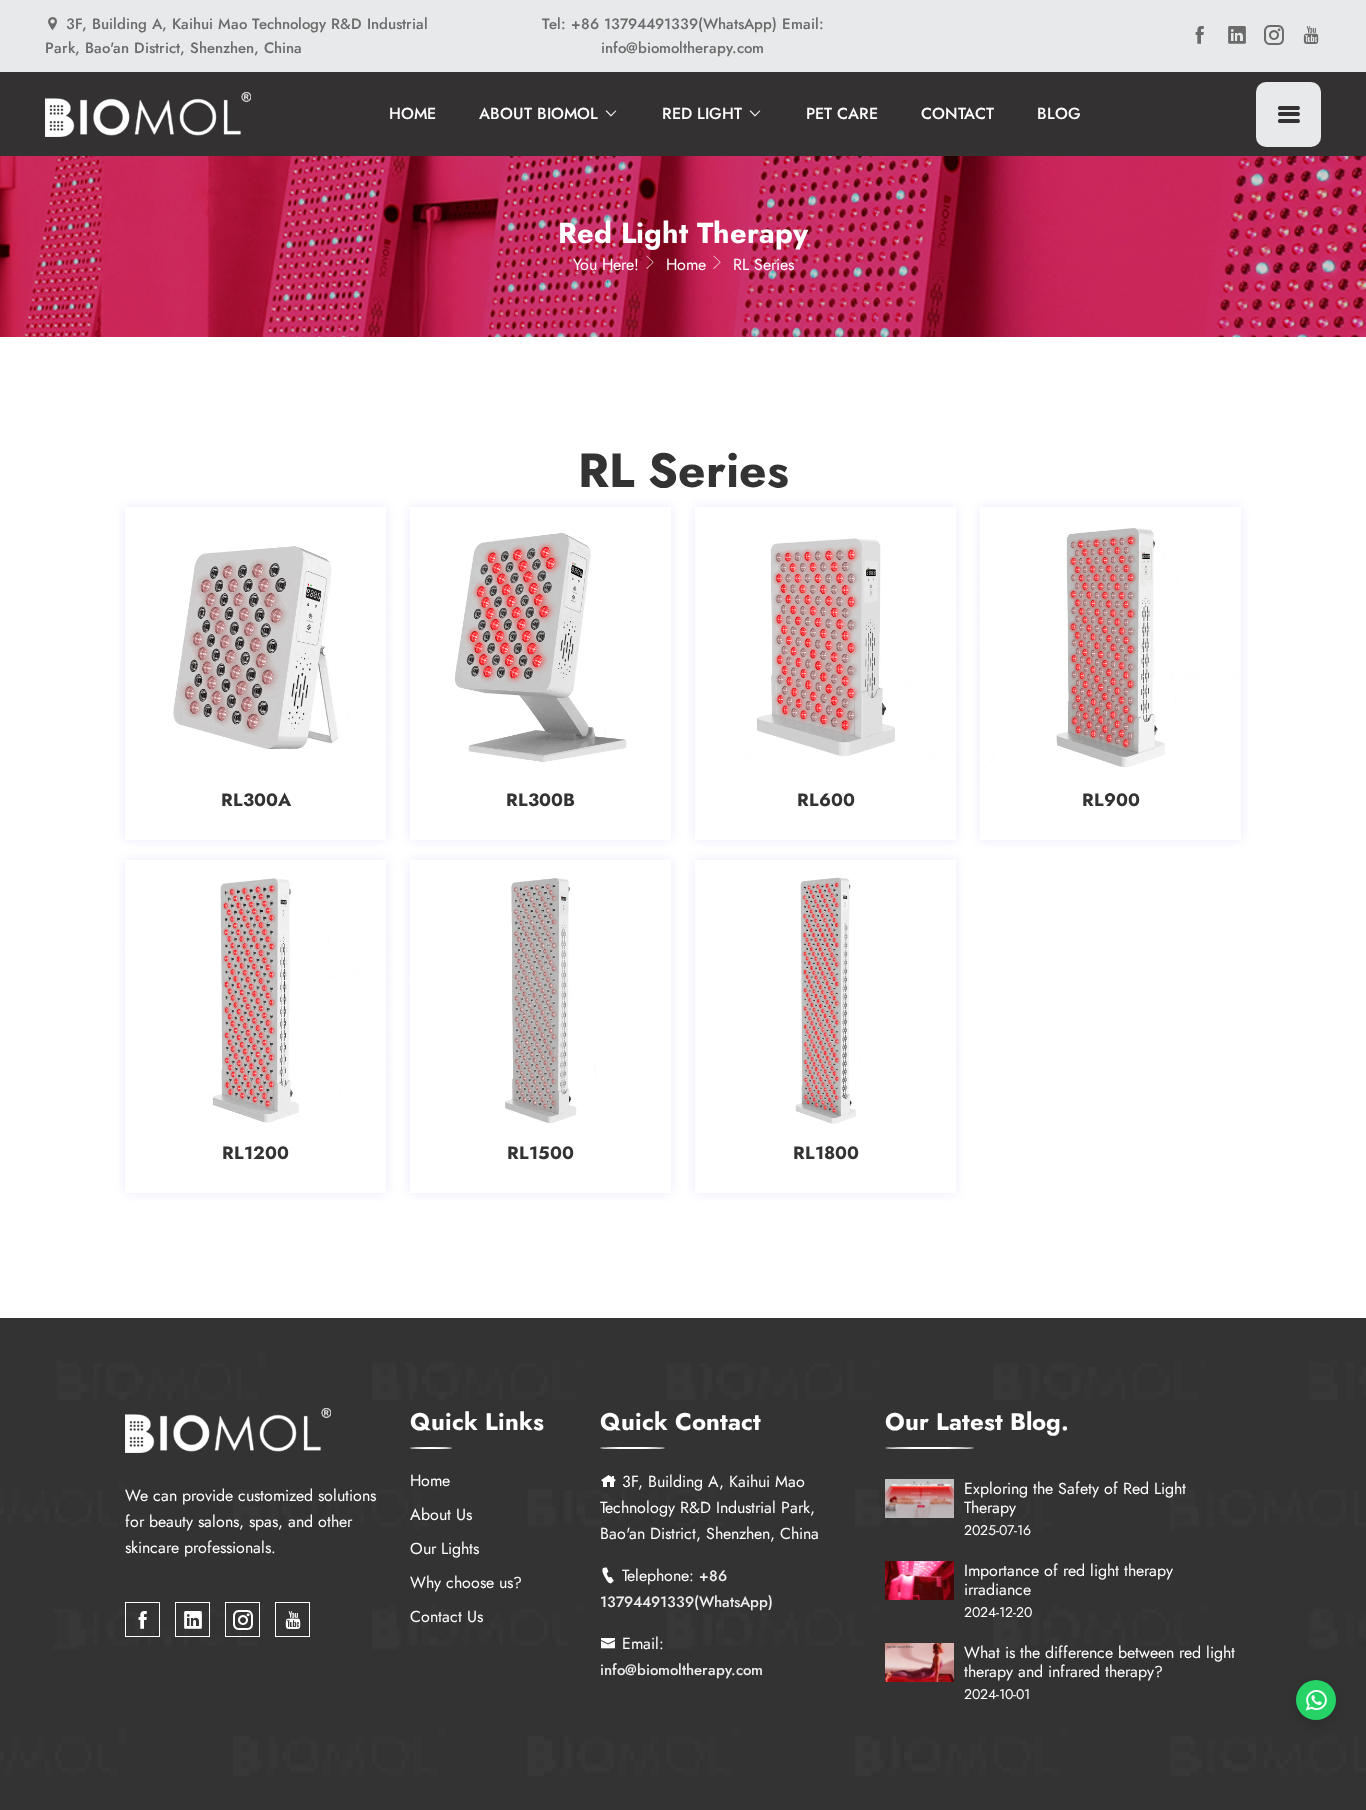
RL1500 (540, 1153)
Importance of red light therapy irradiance (1068, 1580)
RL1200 (255, 1153)
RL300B (540, 800)
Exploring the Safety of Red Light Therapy (1075, 1498)
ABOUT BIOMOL (541, 113)
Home (686, 264)
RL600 (826, 800)
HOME (412, 113)
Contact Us (446, 1616)
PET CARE (842, 113)
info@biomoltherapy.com (681, 1670)
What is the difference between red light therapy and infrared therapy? (1099, 1662)
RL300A (256, 800)
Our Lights (444, 1548)
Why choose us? (466, 1582)
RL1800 (826, 1153)
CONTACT (957, 113)
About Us (441, 1514)
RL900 (1111, 800)
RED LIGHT (704, 113)
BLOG (1059, 113)
